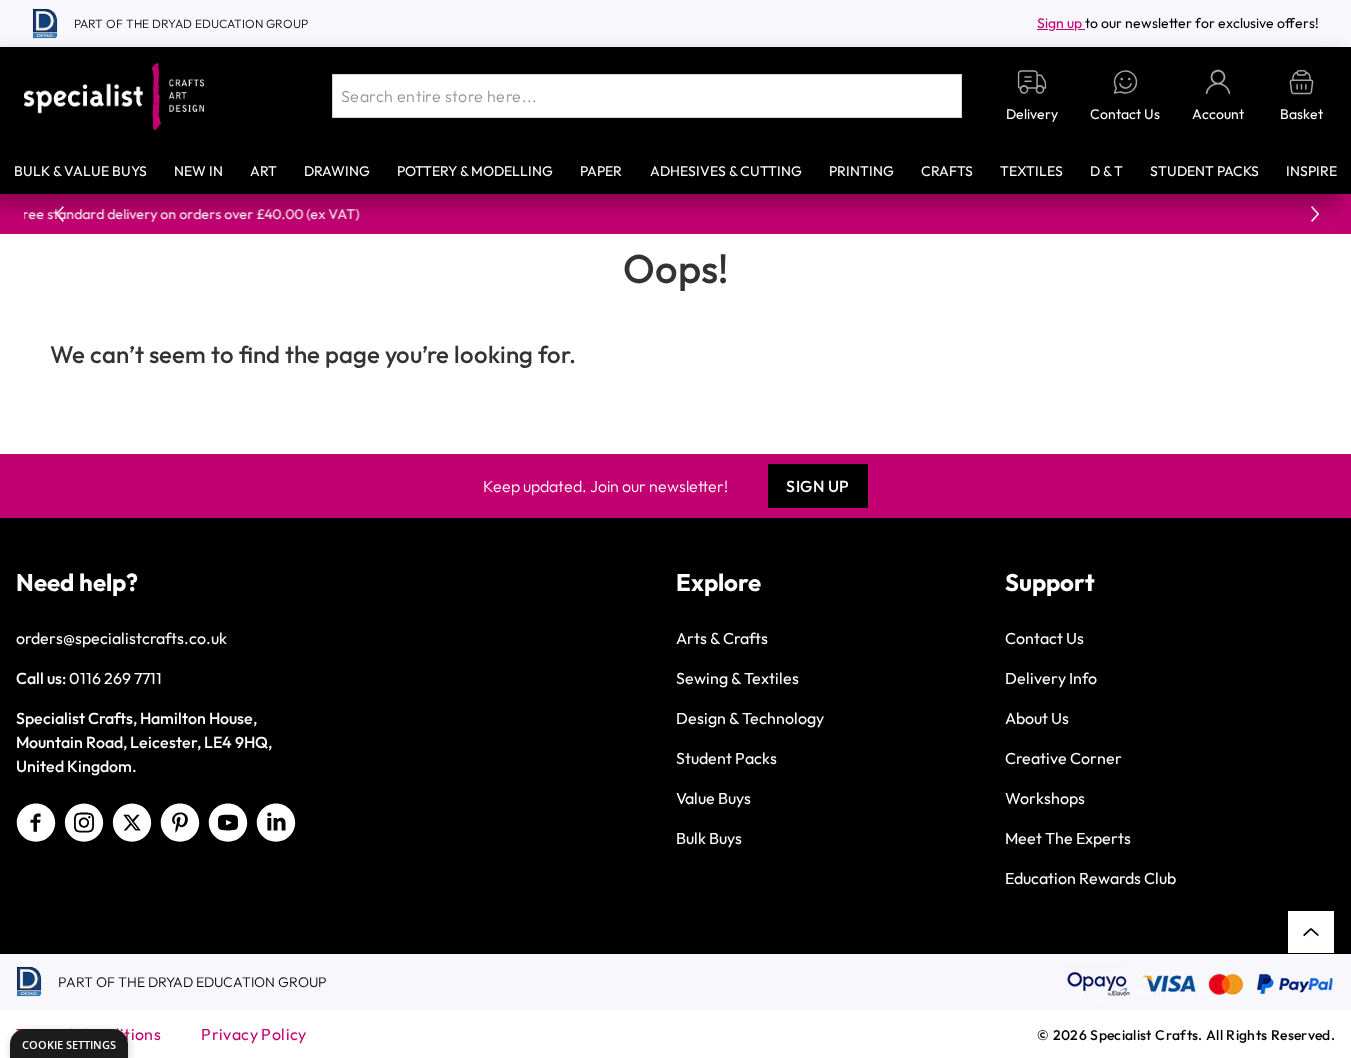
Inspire (1311, 171)
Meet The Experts (1068, 838)
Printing (861, 171)
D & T (1106, 171)
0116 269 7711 (115, 678)
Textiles (1031, 171)
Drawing (337, 171)
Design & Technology (750, 718)
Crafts (947, 171)
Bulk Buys (709, 838)
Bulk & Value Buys (80, 171)
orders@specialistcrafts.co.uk (121, 638)
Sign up (1061, 23)
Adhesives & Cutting (726, 171)
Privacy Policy (254, 1034)
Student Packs (1204, 171)
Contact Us (1044, 638)
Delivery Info (1051, 678)
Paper (601, 171)
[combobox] (647, 96)
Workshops (1045, 798)
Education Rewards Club (1090, 878)
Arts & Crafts (722, 638)
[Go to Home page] (114, 96)
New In (198, 171)
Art (263, 171)
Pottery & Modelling (475, 171)
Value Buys (713, 798)
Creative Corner (1063, 758)
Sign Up (818, 486)
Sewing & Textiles (737, 678)
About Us (1037, 718)
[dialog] (69, 1043)
